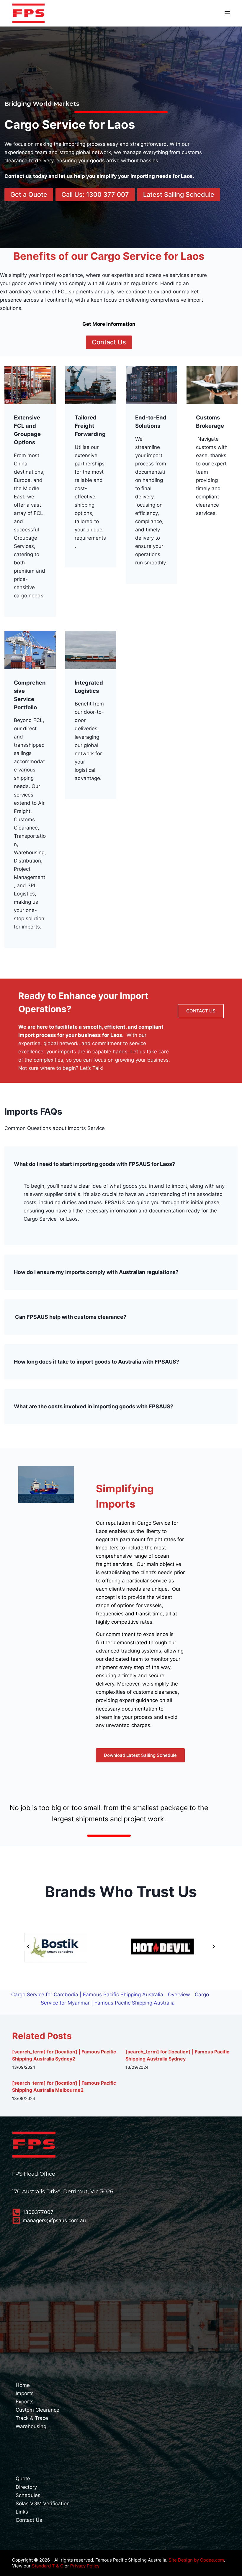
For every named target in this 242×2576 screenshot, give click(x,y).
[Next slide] (214, 1947)
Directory (26, 2487)
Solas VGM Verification (43, 2504)
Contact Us (29, 2520)
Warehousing (31, 2426)
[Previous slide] (28, 1947)
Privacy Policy (85, 2566)
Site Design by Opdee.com (196, 2560)
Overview (179, 1995)
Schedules (28, 2495)
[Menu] (227, 13)
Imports (25, 2393)
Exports (25, 2402)
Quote (23, 2478)
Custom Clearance (37, 2410)
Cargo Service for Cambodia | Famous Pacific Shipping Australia (87, 1995)
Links (22, 2512)
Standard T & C (48, 2566)
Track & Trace (32, 2418)
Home (23, 2385)
